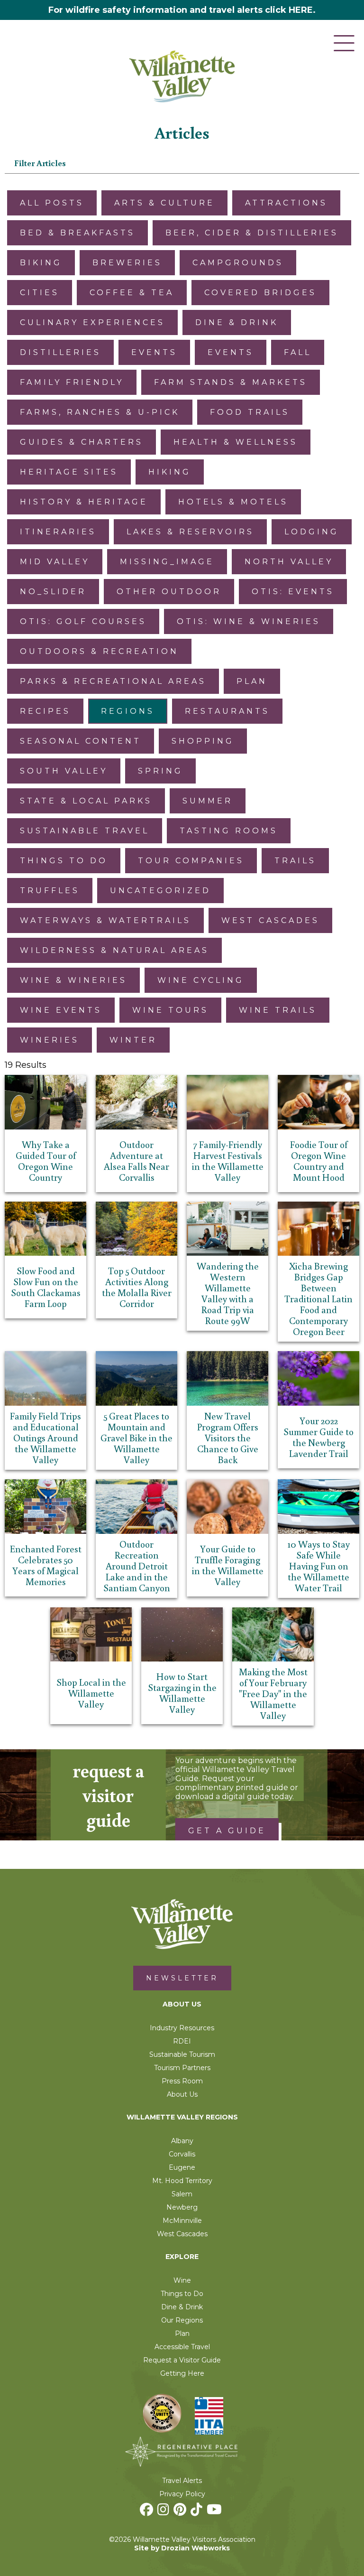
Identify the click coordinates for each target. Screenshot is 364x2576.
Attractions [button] (286, 203)
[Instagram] (164, 2512)
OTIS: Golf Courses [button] (83, 621)
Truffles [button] (50, 891)
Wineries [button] (50, 1040)
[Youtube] (215, 2512)
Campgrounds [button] (238, 263)
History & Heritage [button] (84, 502)
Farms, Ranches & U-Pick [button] (100, 412)
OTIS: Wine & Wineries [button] (249, 621)
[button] (182, 163)
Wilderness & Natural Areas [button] (114, 950)
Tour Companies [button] (191, 861)
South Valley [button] (64, 771)
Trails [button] (295, 861)
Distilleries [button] (60, 352)
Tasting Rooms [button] (229, 831)
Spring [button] (160, 771)
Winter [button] (133, 1040)
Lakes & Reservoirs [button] (190, 532)
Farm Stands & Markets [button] (231, 382)
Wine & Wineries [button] (73, 980)
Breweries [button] (127, 263)
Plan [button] (252, 681)
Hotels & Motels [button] (233, 502)
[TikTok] (198, 2512)
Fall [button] (298, 352)
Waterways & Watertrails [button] (105, 920)
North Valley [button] (289, 562)
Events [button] (154, 352)
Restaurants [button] (227, 711)
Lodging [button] (312, 532)
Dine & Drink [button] (237, 322)
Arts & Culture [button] (164, 203)
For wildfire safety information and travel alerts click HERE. (182, 10)
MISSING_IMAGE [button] (167, 562)
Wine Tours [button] (170, 1010)
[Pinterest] (181, 2512)
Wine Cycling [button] (201, 980)
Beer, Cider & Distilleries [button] (252, 233)
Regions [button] (128, 711)
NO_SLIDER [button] (53, 592)
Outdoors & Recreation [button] (99, 651)
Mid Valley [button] (55, 562)
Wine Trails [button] (278, 1010)
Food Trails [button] (250, 412)
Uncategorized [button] (160, 891)
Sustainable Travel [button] (85, 831)
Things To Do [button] (64, 861)
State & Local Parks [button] (86, 801)
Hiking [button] (170, 472)
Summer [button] (208, 801)
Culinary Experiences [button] (92, 322)
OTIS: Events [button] (293, 592)
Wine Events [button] (61, 1010)
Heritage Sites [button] (69, 472)
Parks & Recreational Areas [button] (113, 681)
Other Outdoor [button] (169, 592)
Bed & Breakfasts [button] (77, 233)
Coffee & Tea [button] (132, 293)
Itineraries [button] (58, 532)
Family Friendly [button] (72, 382)
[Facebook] (148, 2512)
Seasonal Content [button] (81, 741)
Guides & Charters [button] (82, 442)
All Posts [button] (52, 203)
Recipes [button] (45, 711)
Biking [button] (41, 263)
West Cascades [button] (270, 920)
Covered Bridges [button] (260, 293)
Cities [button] (40, 293)
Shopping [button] (203, 741)
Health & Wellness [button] (236, 442)
